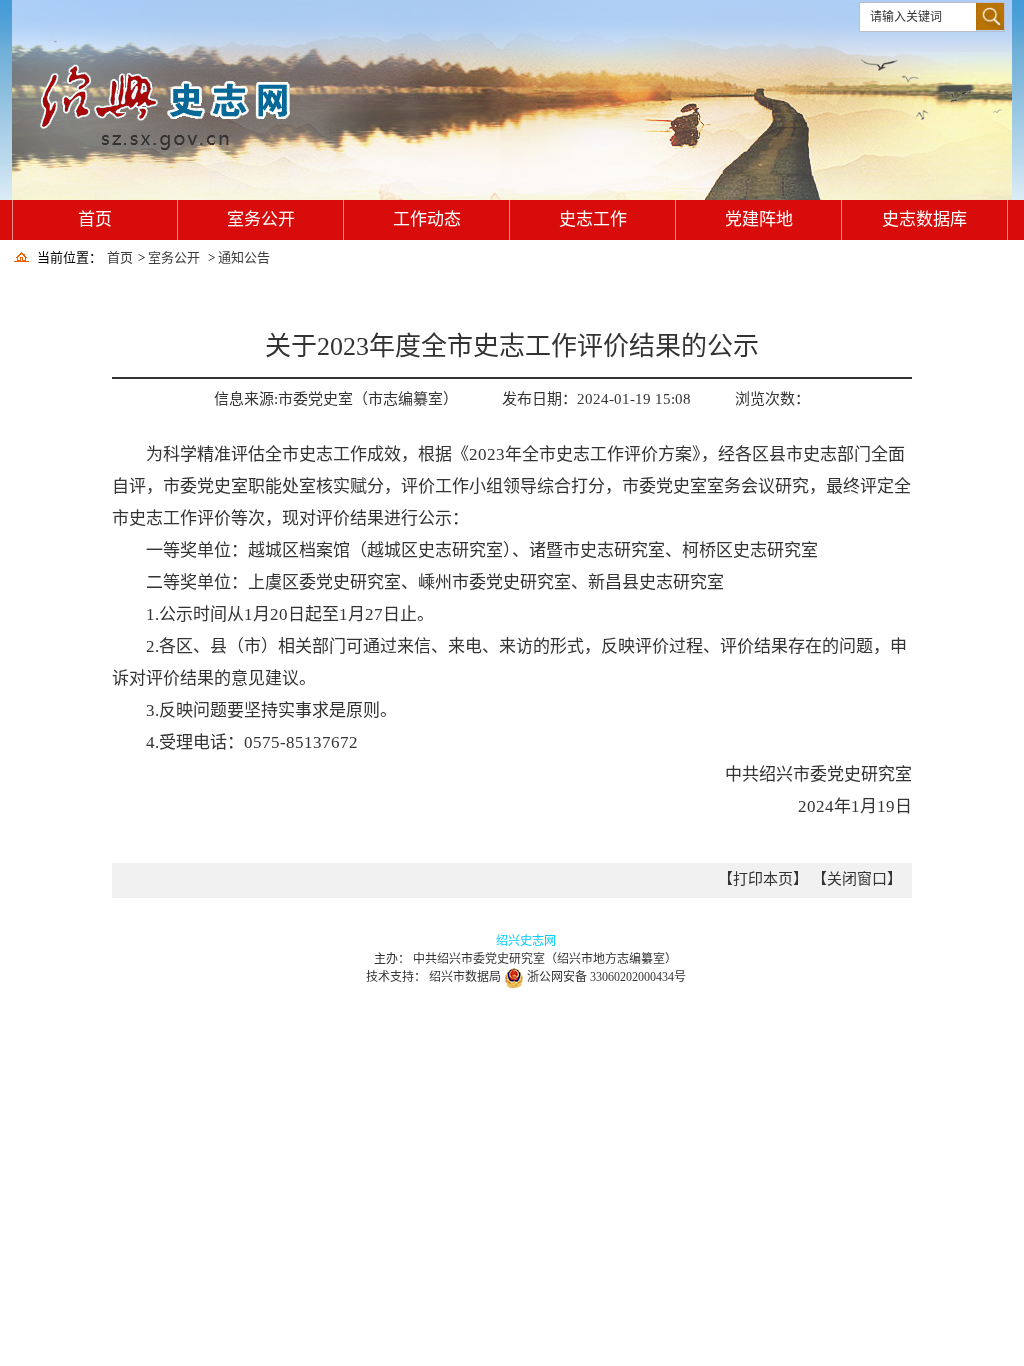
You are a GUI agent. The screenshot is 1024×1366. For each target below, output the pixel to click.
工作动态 (427, 219)
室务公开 (261, 219)
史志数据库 (924, 219)
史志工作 (593, 219)
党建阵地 (759, 219)
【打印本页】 (765, 879)
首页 (95, 219)
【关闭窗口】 (857, 879)
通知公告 (244, 257)
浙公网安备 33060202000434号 (606, 977)
